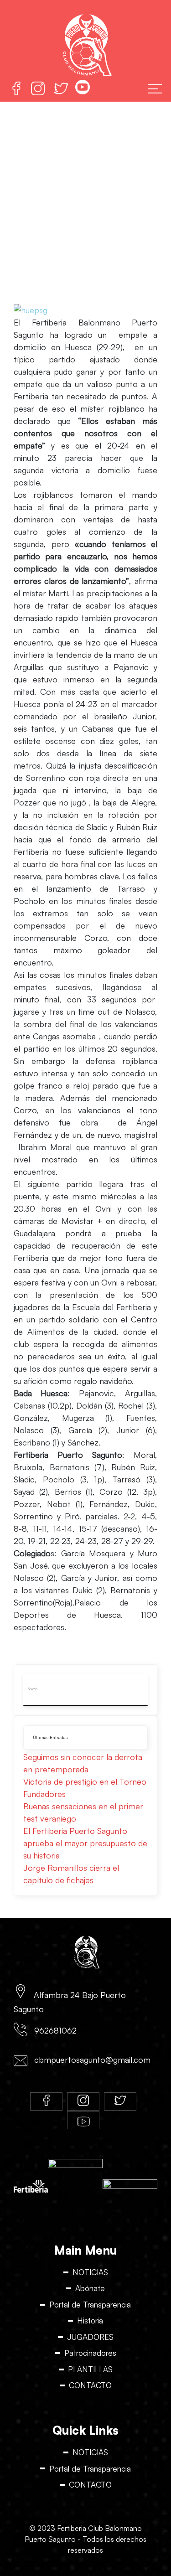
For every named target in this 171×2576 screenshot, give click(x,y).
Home (17, 208)
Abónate (90, 2288)
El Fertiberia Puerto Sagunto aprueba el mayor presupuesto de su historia (85, 1843)
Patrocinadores (90, 2353)
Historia (90, 2320)
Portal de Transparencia (90, 2305)
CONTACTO (90, 2385)
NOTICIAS (90, 2272)
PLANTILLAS (90, 2369)
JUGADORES (90, 2337)
